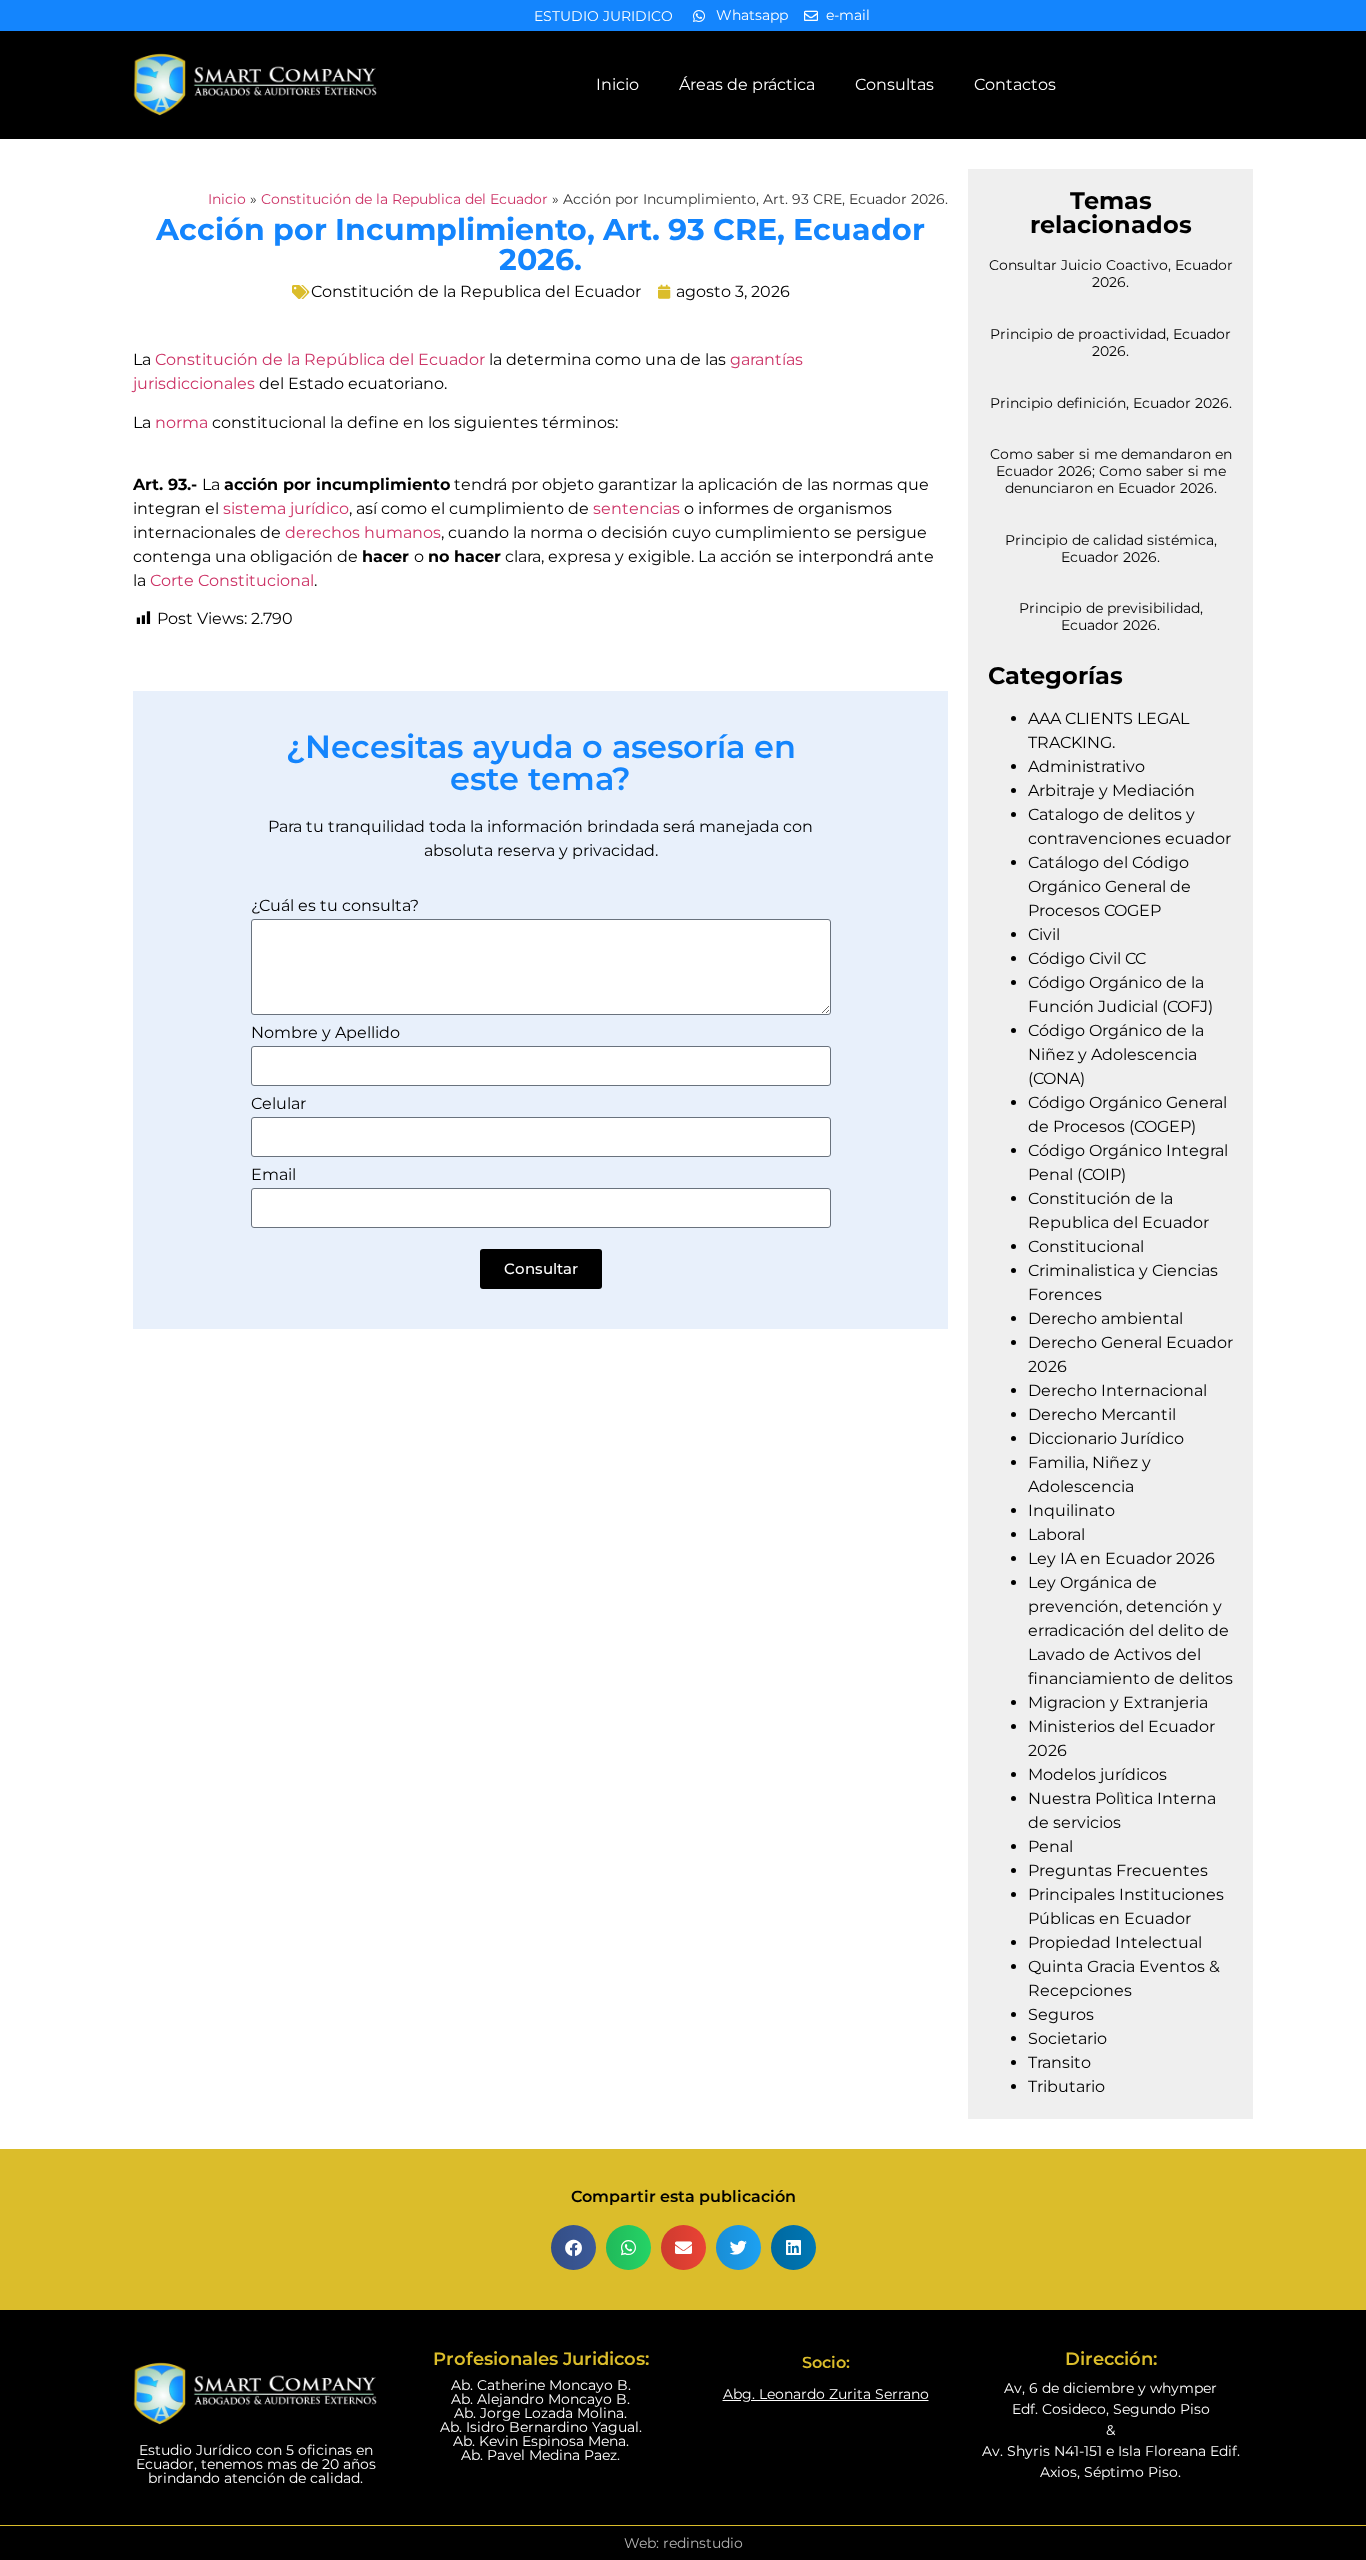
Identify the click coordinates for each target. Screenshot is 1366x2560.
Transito (1059, 2062)
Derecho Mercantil (1102, 1414)
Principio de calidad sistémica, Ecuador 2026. (1111, 548)
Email (273, 1175)
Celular (278, 1104)
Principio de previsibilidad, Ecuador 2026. (1111, 616)
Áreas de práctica (747, 84)
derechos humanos (363, 532)
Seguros (1061, 2014)
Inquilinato (1071, 1510)
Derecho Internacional (1117, 1390)
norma (183, 422)
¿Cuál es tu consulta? (335, 906)
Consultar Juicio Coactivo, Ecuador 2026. (1111, 273)
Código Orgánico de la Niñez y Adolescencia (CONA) (1116, 1054)
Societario (1067, 2038)
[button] (573, 2247)
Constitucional (1086, 1246)
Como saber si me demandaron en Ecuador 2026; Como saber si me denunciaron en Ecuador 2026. (1111, 471)
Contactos (1015, 84)
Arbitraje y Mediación (1111, 790)
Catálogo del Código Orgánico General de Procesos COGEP (1109, 886)
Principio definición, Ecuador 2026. (1111, 403)
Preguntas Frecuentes (1118, 1870)
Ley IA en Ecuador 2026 (1121, 1558)
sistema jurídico (286, 508)
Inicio (617, 84)
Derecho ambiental (1105, 1318)
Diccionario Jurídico (1106, 1438)
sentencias (636, 508)
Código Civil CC (1087, 958)
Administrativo (1086, 766)
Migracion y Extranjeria (1118, 1702)
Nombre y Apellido (325, 1033)
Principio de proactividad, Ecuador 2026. (1110, 342)
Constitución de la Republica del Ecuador (404, 199)
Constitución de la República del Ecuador (320, 359)
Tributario (1066, 2086)
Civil (1044, 934)
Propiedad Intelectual (1115, 1942)
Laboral (1056, 1534)
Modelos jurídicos (1097, 1774)
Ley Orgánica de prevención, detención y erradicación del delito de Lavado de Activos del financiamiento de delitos (1130, 1630)
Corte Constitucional (232, 580)
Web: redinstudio (683, 2543)
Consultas (894, 84)
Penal (1050, 1846)
